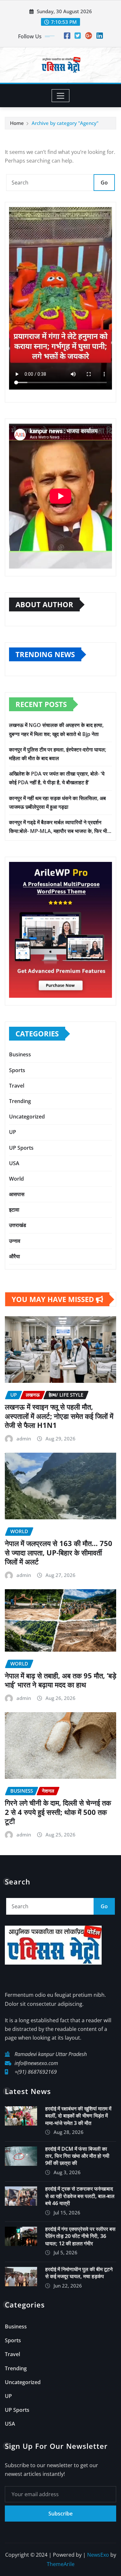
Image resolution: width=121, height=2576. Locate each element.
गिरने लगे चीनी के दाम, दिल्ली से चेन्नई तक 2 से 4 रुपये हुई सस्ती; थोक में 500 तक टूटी (58, 1812)
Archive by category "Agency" (65, 123)
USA (14, 1163)
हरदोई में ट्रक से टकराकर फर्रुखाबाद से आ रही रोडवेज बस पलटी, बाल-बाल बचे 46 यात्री (80, 2196)
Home (17, 123)
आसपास (17, 1194)
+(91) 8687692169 (36, 2072)
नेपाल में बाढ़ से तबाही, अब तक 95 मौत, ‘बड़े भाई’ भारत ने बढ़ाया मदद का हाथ (60, 1680)
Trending (20, 1101)
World (16, 1179)
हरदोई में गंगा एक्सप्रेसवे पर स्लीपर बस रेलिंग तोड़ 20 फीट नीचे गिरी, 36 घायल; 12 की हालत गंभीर (80, 2236)
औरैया (15, 1256)
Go (104, 183)
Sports (17, 1070)
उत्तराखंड (18, 1225)
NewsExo (98, 2555)
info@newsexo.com (36, 2063)
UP (13, 1132)
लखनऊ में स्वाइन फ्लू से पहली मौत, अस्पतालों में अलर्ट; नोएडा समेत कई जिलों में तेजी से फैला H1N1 (59, 1416)
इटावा (14, 1210)
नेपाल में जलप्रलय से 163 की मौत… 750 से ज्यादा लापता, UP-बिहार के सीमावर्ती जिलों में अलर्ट (59, 1552)
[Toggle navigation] (60, 96)
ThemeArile (61, 2564)
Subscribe (60, 2514)
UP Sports (21, 1148)
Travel (17, 1086)
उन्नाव (15, 1241)
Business (20, 1054)
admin (24, 1439)
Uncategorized (27, 1117)
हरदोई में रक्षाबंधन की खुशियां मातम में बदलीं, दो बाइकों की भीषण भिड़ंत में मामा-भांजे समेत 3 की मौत (78, 2116)
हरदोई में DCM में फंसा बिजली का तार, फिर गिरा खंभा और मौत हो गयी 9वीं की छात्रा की (77, 2156)
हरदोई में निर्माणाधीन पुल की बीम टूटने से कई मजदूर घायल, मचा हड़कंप (79, 2273)
